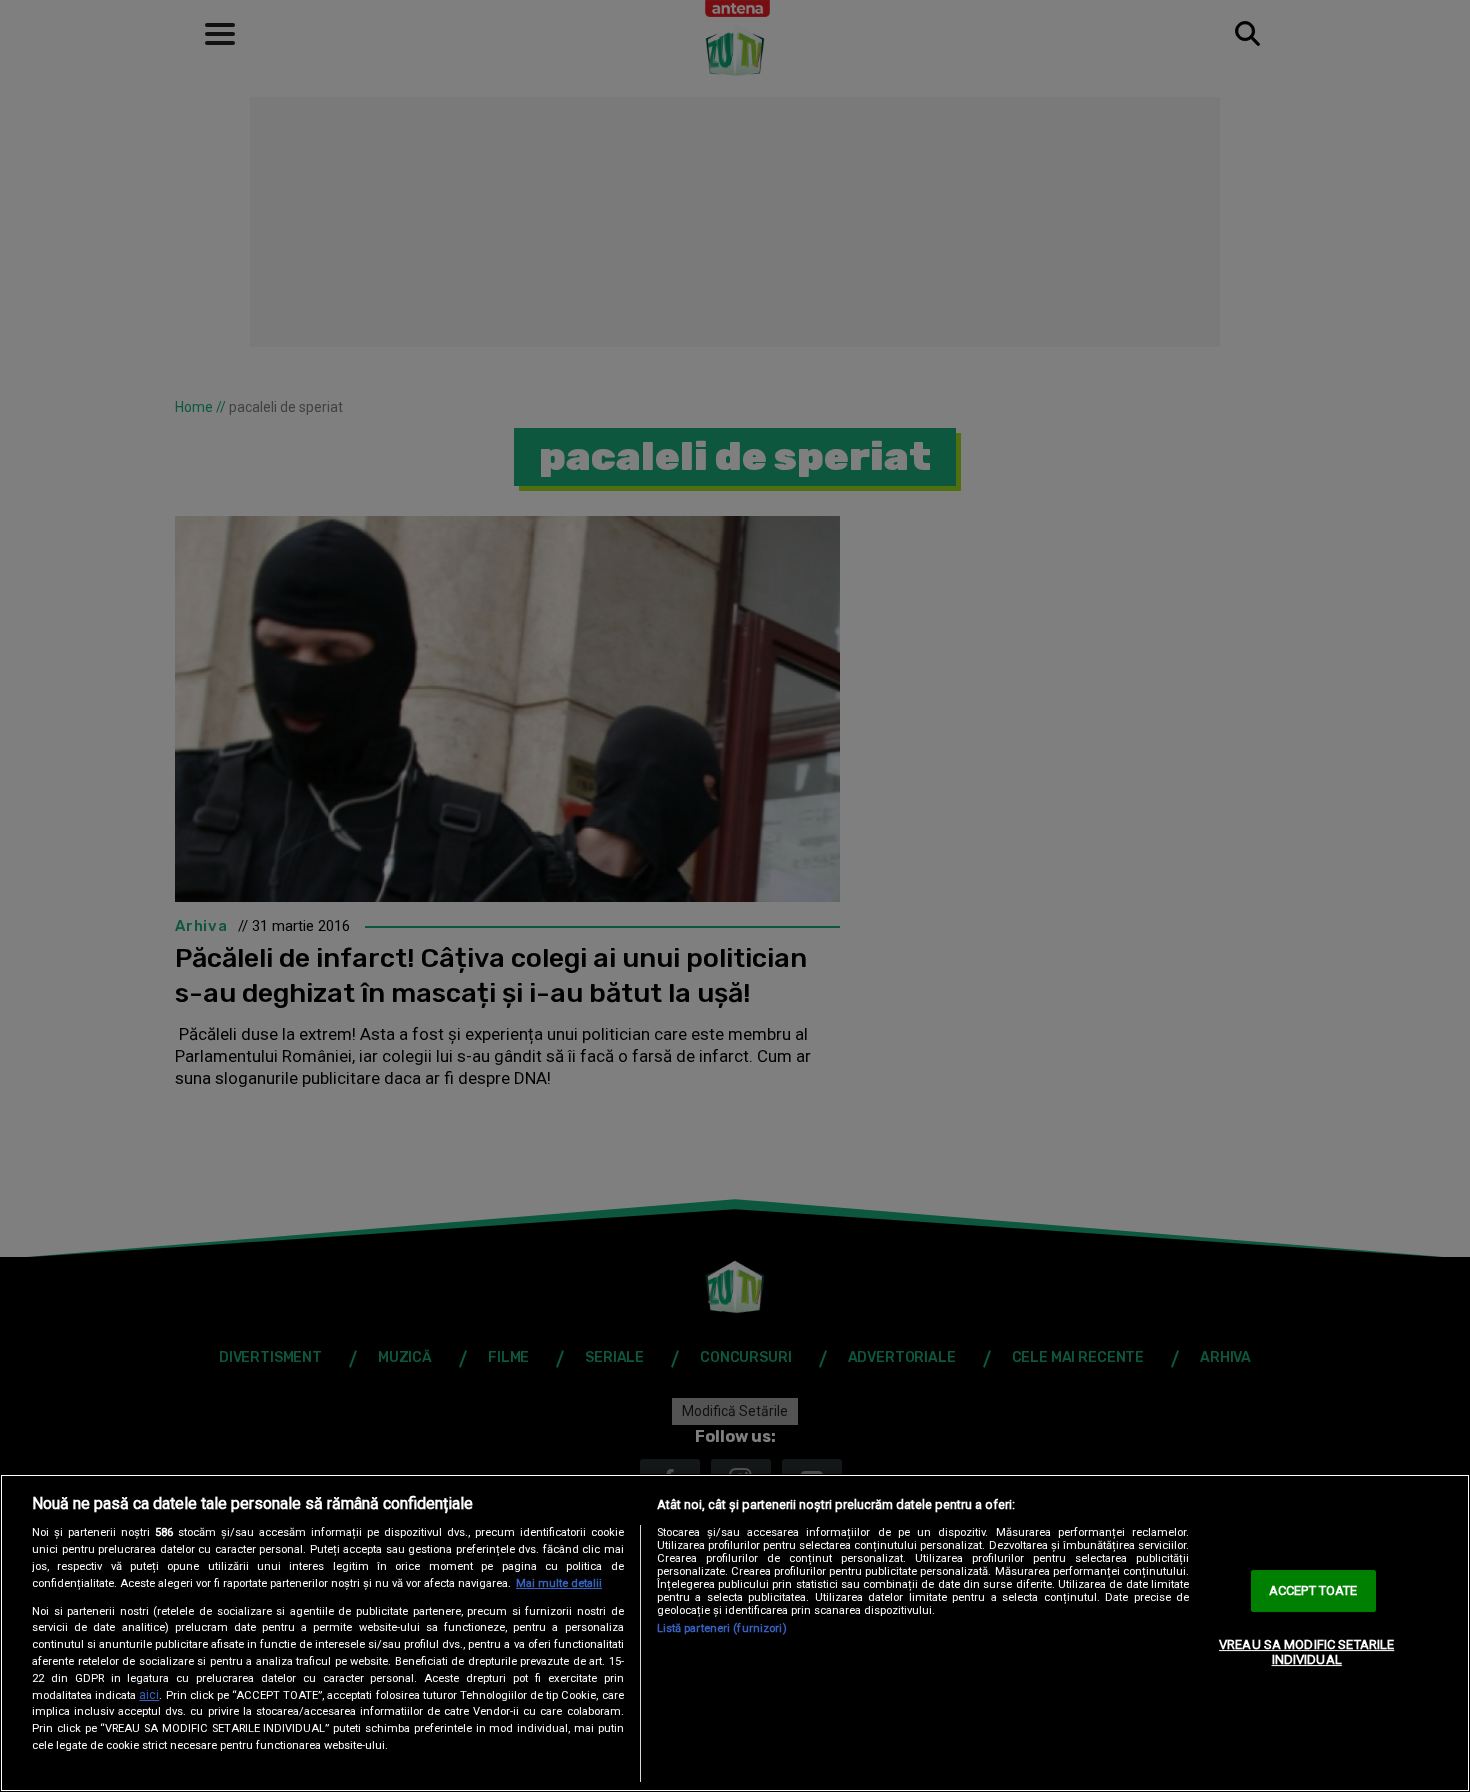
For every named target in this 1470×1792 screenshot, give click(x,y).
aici (149, 1695)
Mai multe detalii (559, 1583)
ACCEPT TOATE (1313, 1590)
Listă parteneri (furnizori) (722, 1628)
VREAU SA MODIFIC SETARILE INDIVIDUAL (1306, 1652)
